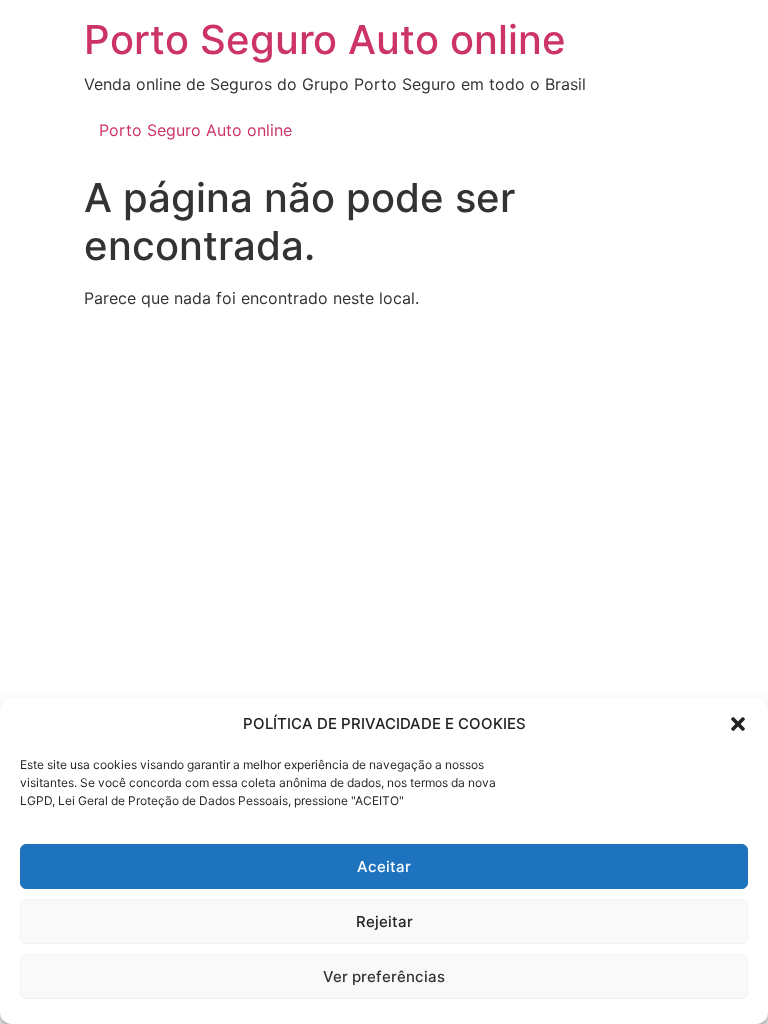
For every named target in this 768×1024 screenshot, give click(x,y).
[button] (738, 724)
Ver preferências (384, 976)
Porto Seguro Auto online (325, 39)
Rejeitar (384, 921)
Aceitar (384, 866)
